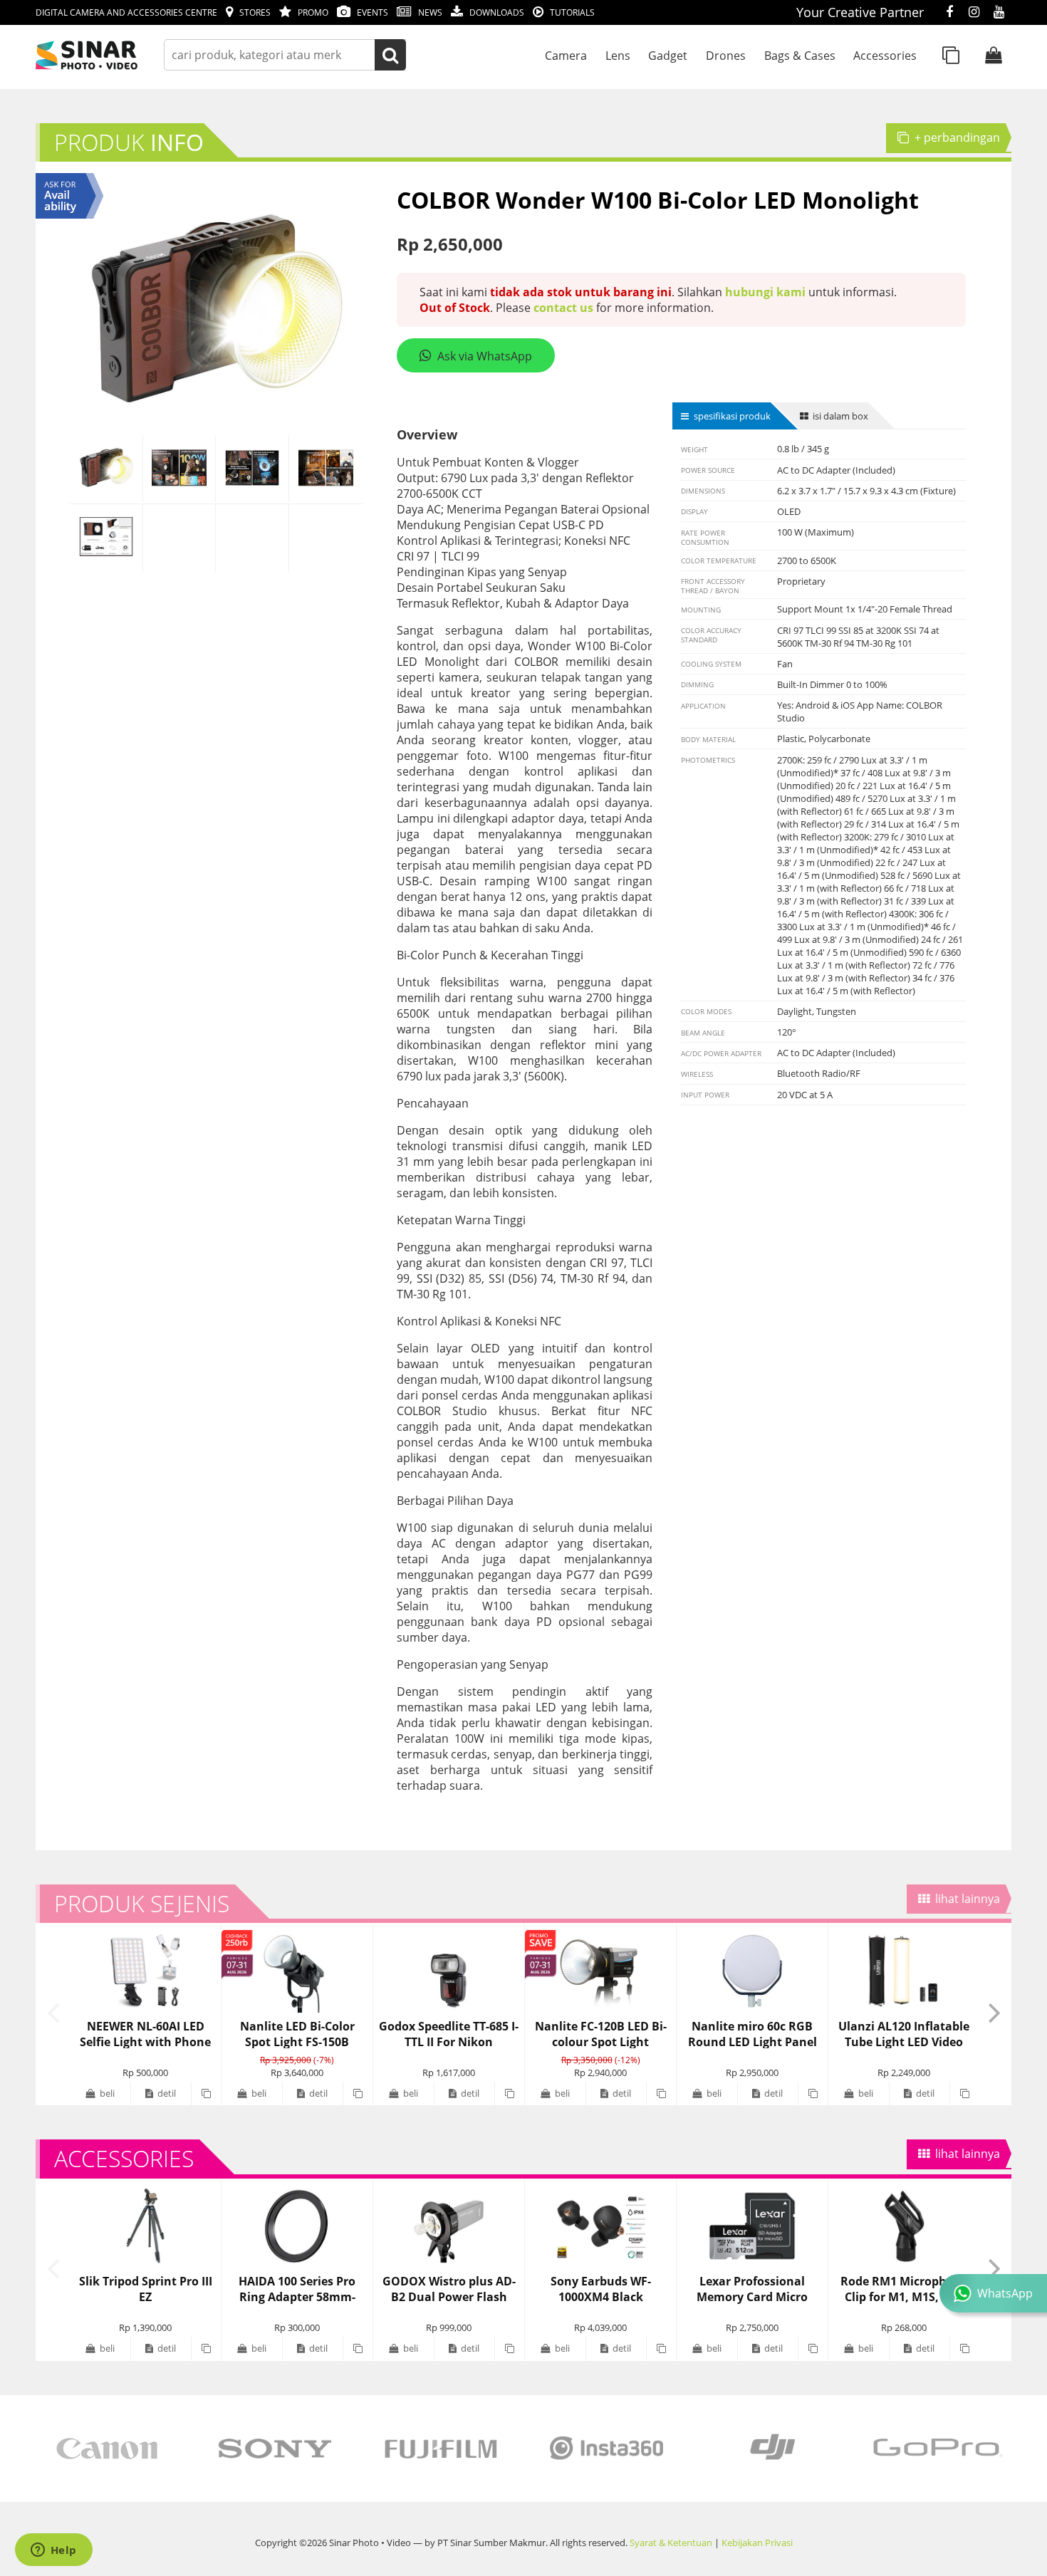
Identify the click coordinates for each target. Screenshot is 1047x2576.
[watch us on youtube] (999, 13)
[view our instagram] (974, 13)
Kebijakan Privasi (757, 2543)
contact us (563, 308)
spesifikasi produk (732, 416)
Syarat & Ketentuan (671, 2543)
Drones (726, 56)
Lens (618, 56)
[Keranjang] (994, 55)
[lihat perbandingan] (951, 55)
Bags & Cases (800, 56)
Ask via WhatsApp (485, 356)
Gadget (668, 56)
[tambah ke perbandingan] (206, 2093)
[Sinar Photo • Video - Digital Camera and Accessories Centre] (107, 55)
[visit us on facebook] (949, 13)
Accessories (885, 56)
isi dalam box (840, 416)
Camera (566, 56)
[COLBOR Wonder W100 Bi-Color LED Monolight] (106, 469)
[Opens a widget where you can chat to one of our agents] (53, 2551)
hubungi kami (765, 292)
